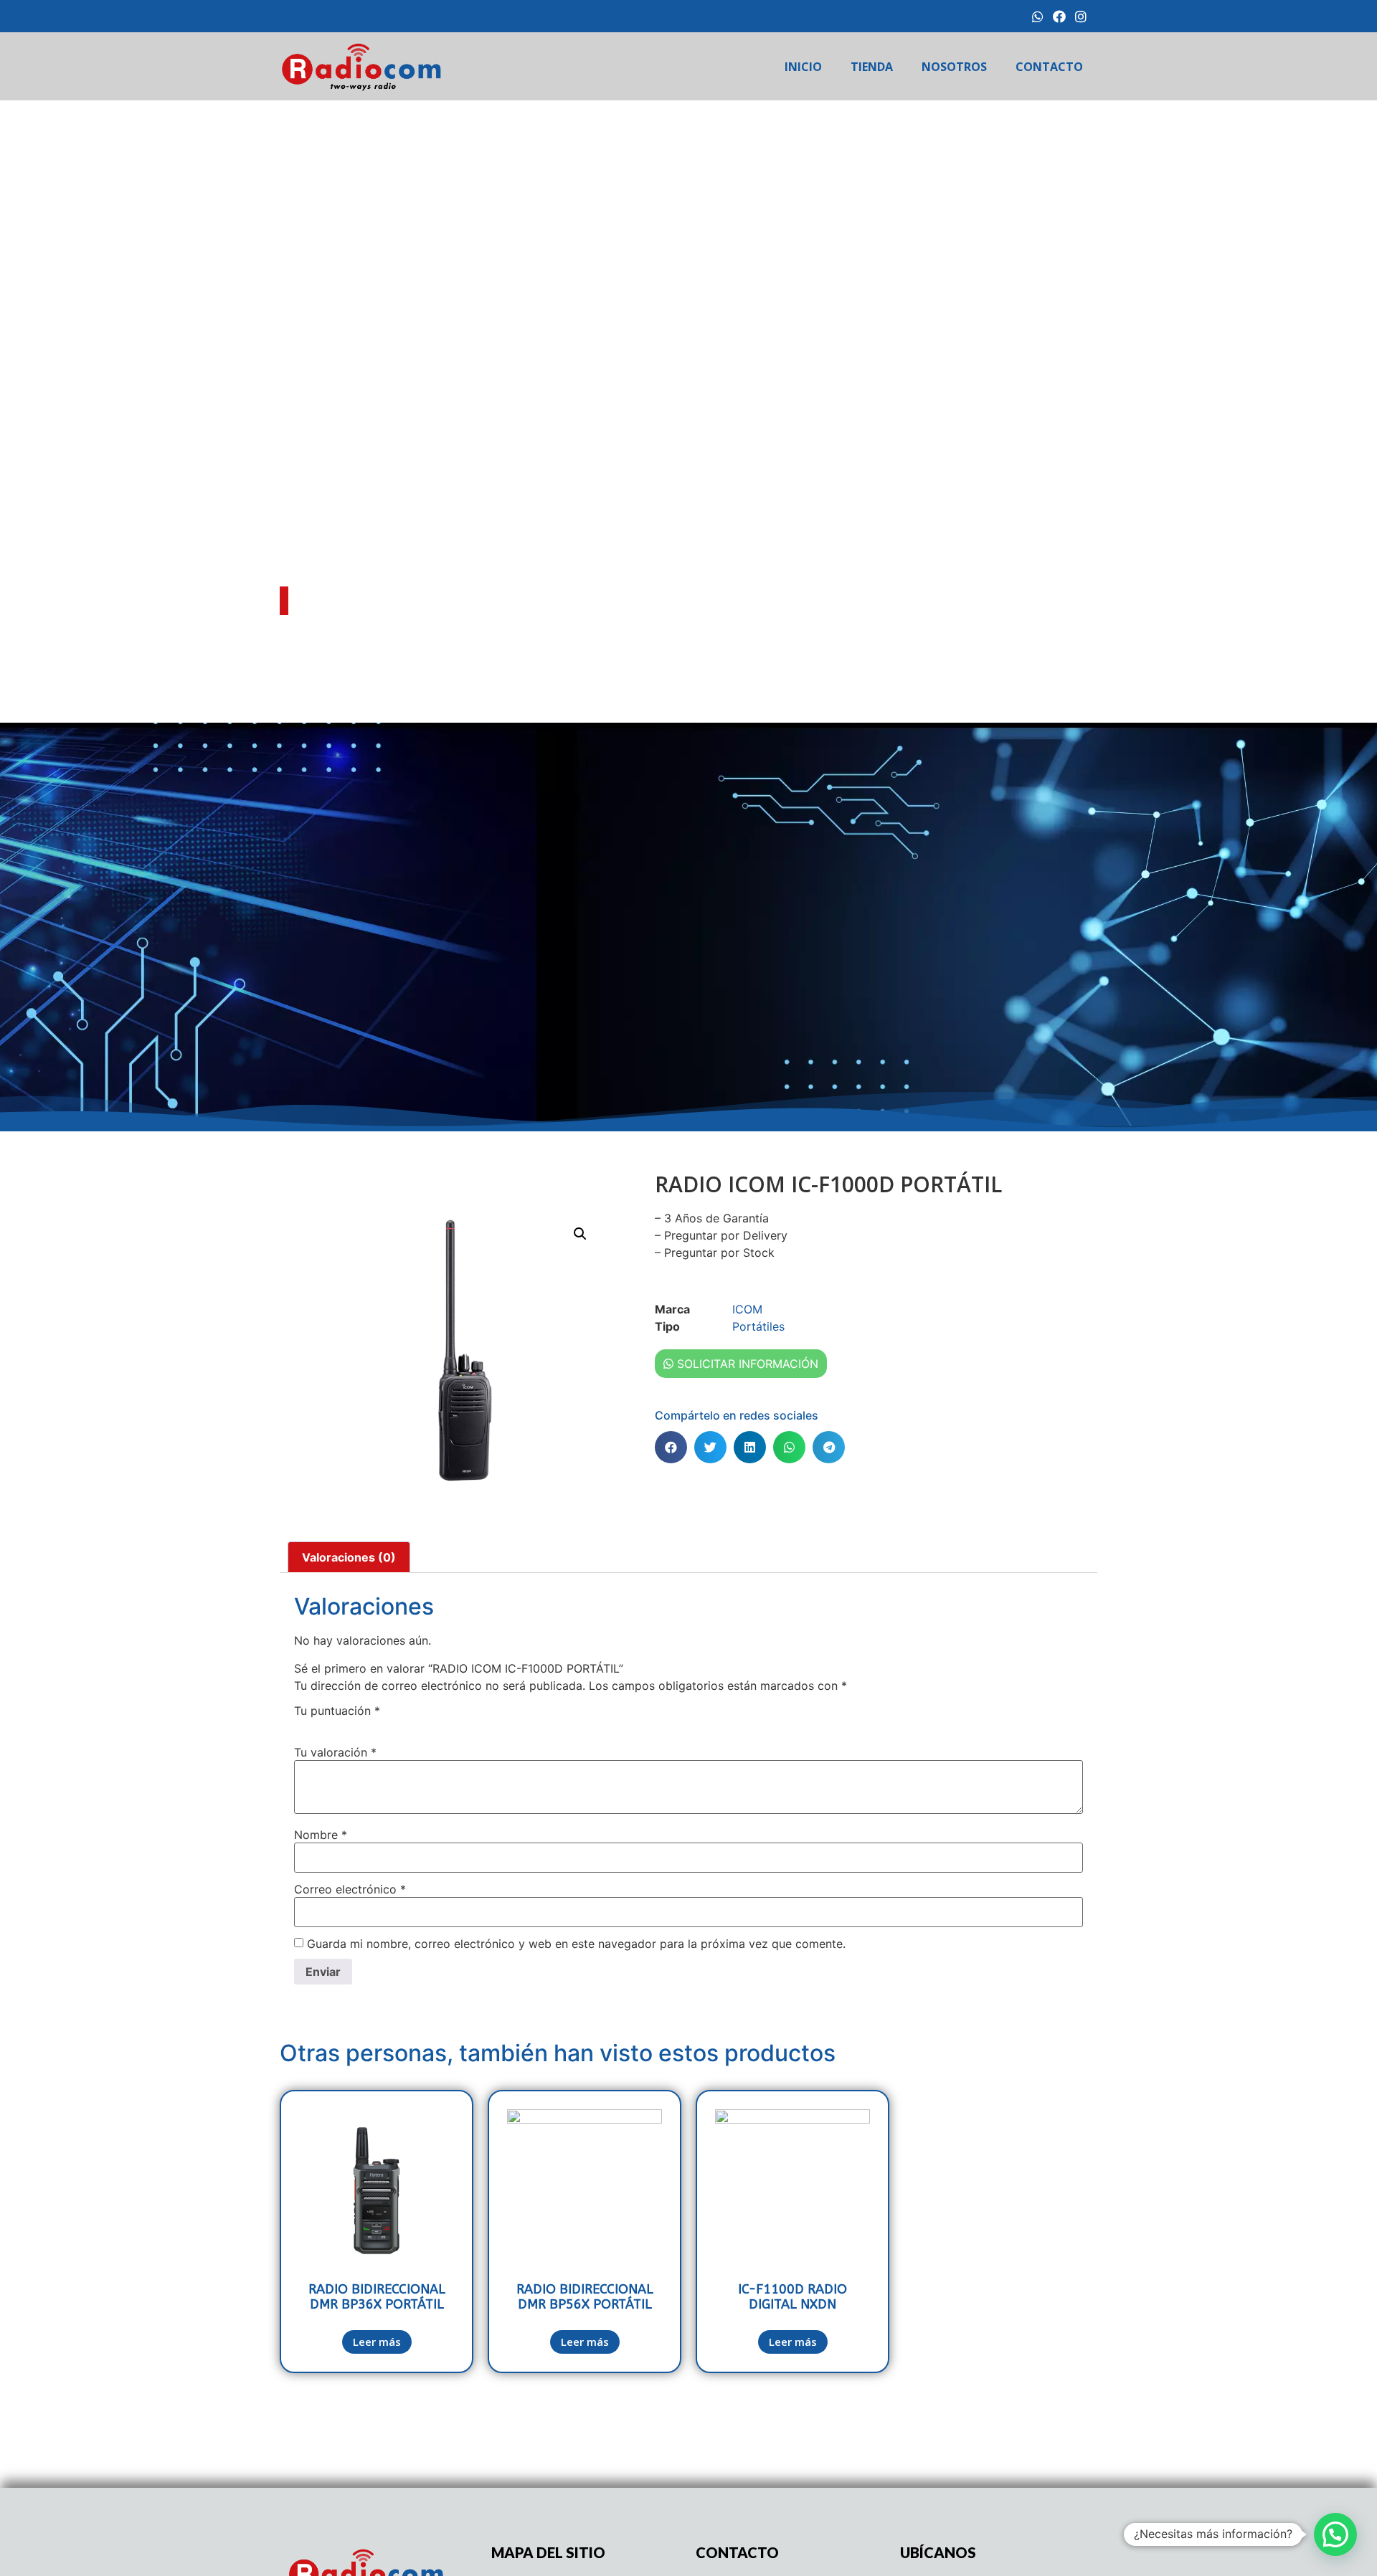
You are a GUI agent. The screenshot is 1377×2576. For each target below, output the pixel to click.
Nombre (321, 1835)
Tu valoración (335, 1752)
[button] (671, 1447)
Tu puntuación (337, 1711)
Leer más (377, 2342)
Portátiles (758, 1326)
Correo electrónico (350, 1889)
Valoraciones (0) (349, 1557)
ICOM (346, 626)
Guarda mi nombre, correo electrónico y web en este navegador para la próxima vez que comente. (576, 1944)
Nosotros (954, 67)
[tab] (349, 1557)
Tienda (872, 67)
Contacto (1049, 67)
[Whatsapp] (1037, 16)
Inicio (803, 67)
